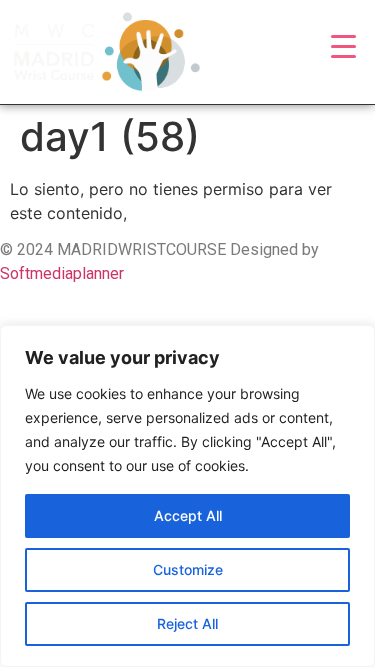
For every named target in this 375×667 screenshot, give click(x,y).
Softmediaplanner (62, 273)
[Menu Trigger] (343, 45)
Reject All (187, 623)
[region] (187, 496)
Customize (188, 569)
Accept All (188, 515)
